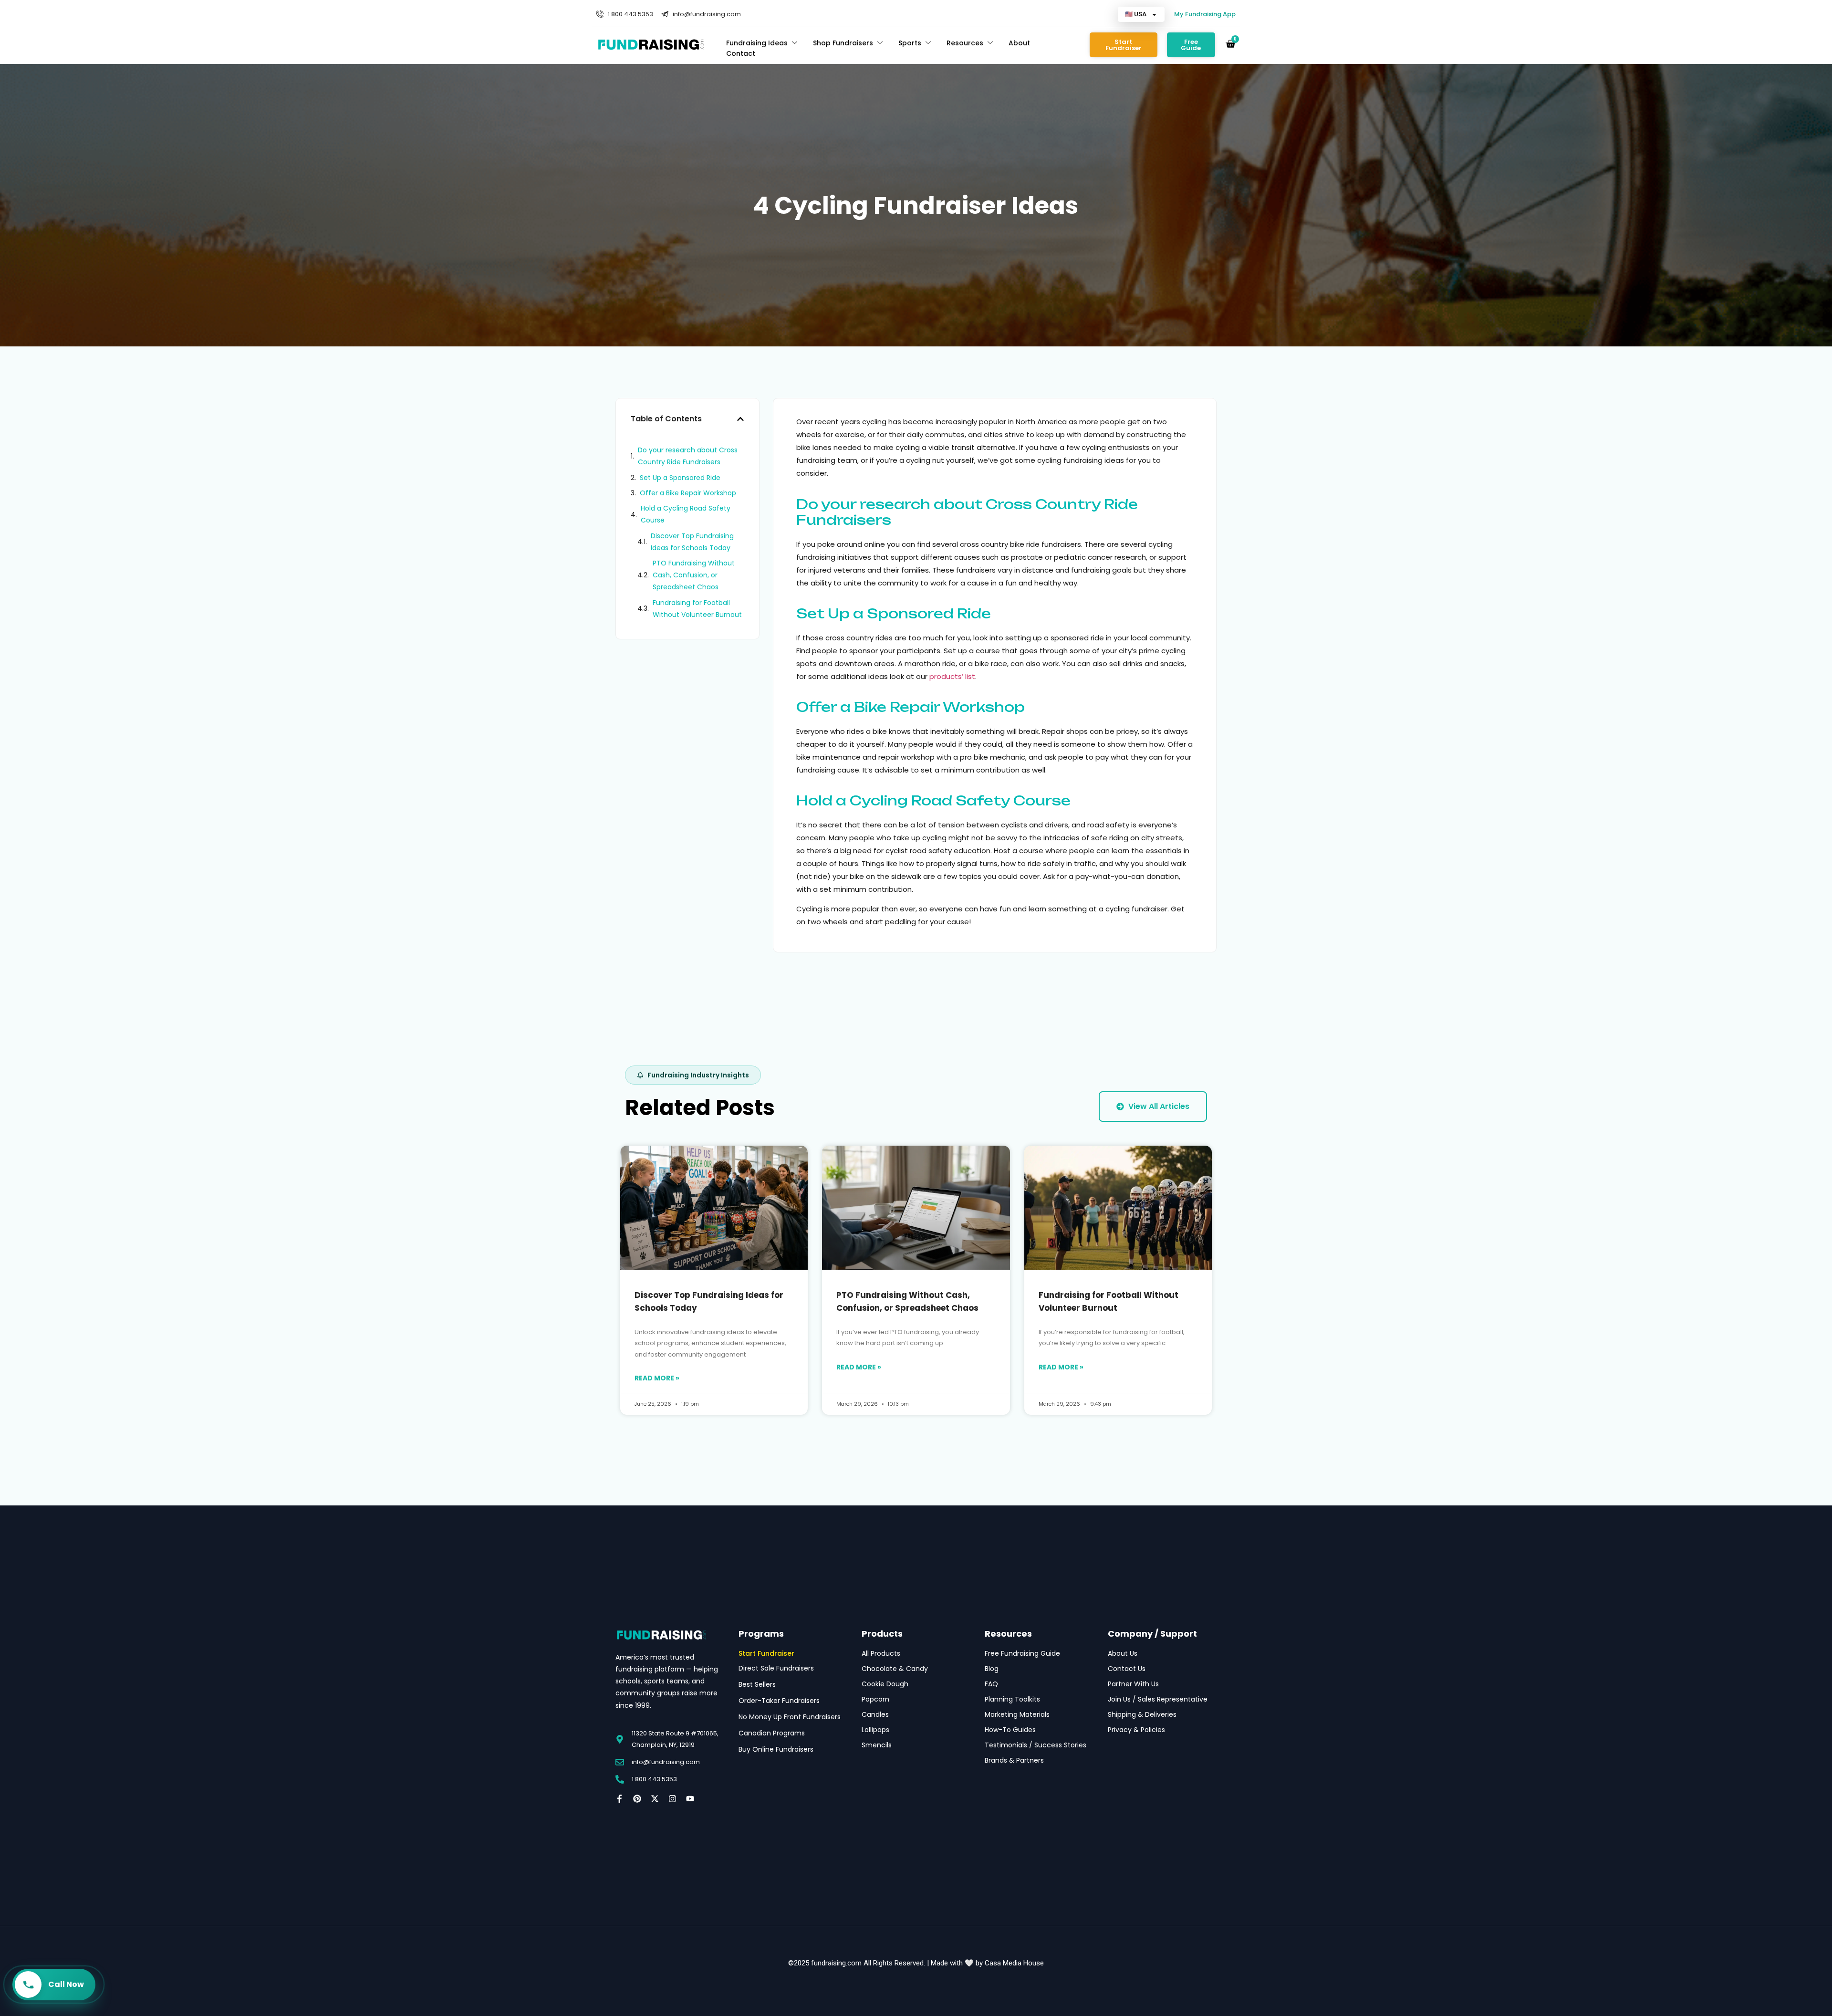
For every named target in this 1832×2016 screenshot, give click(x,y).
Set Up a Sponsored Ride (680, 478)
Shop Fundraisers (843, 43)
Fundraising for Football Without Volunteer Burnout (697, 609)
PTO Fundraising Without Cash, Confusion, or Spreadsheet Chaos (694, 575)
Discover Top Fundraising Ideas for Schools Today (692, 542)
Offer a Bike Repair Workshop (688, 493)
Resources (965, 43)
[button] (740, 419)
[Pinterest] (637, 1799)
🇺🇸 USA (1136, 14)
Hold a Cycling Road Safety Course (686, 514)
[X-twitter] (655, 1799)
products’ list (952, 676)
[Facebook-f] (619, 1799)
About (1019, 43)
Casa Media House (1014, 1963)
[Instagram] (672, 1799)
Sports (910, 43)
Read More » (657, 1378)
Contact (741, 53)
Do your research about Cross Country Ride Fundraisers (688, 456)
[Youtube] (690, 1799)
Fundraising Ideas (757, 43)
